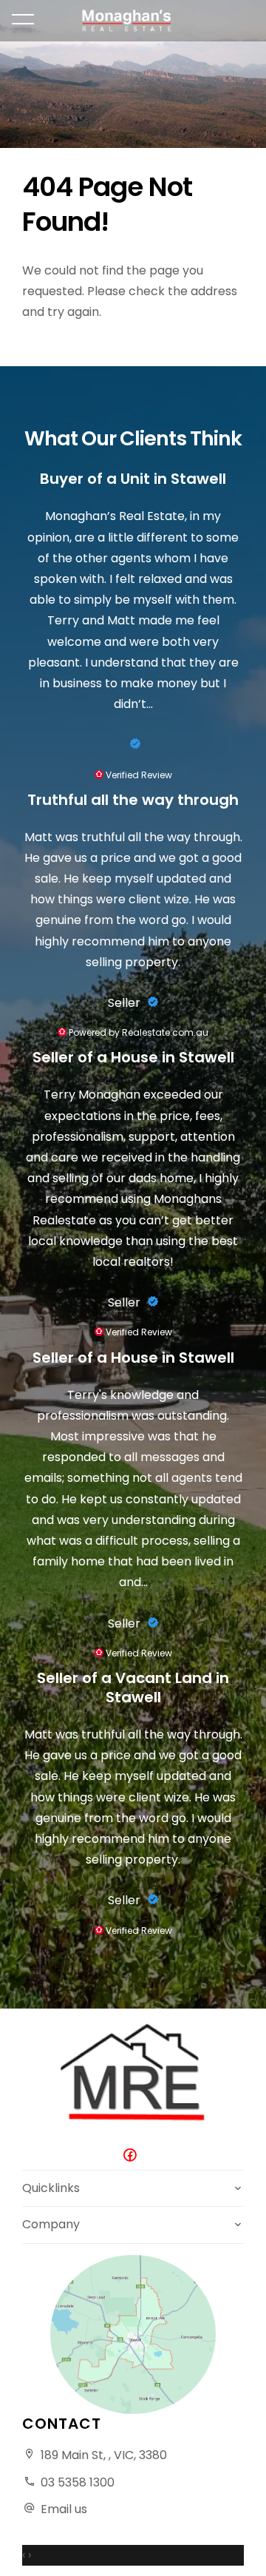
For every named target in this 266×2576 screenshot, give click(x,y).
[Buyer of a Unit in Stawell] (133, 744)
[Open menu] (23, 19)
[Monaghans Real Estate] (133, 21)
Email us (64, 2509)
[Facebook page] (133, 2156)
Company (51, 2224)
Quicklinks (51, 2188)
